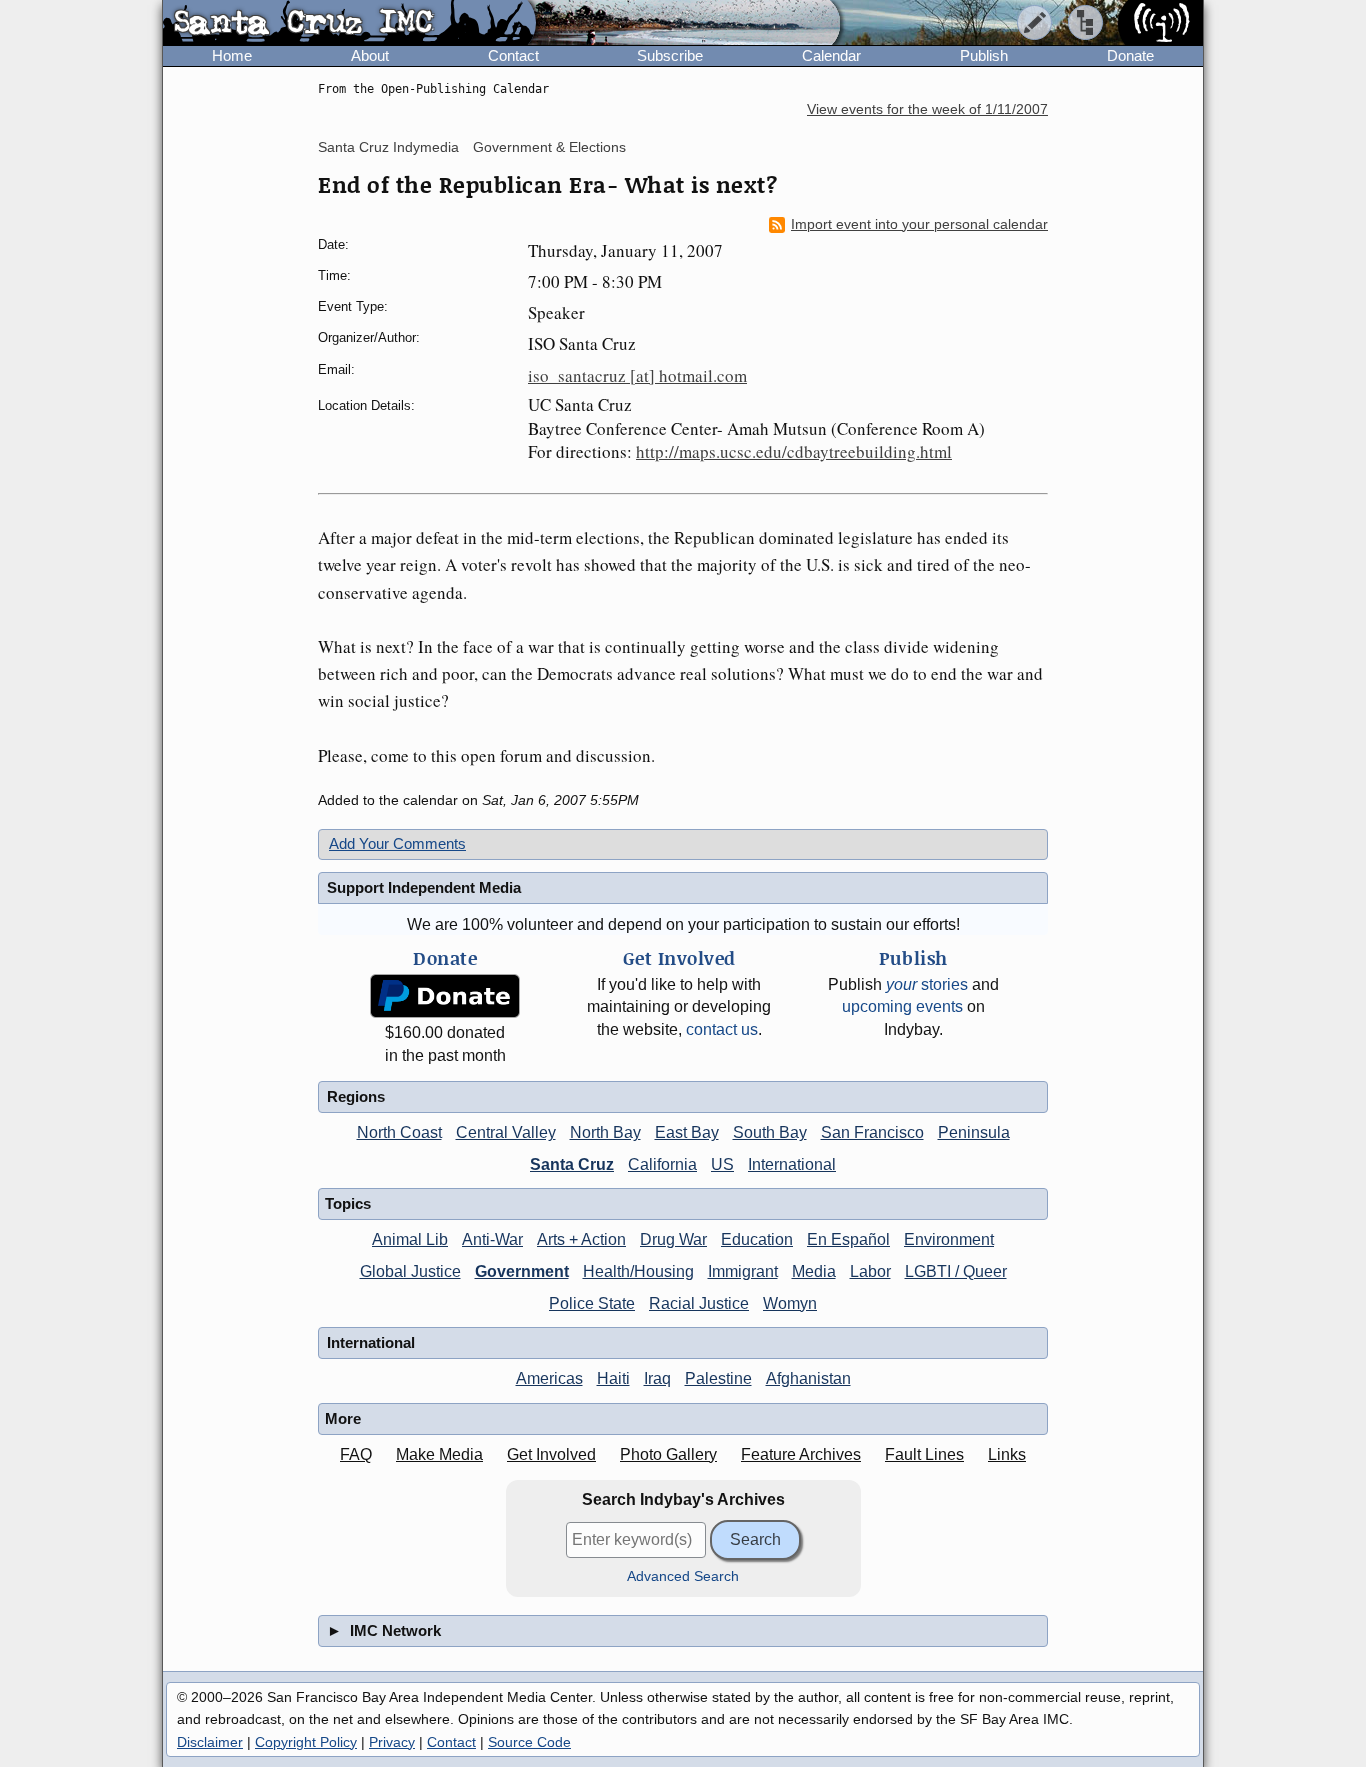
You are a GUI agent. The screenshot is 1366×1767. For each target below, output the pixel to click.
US (722, 1164)
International (792, 1164)
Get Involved (551, 1454)
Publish (984, 55)
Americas (549, 1378)
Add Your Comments (397, 843)
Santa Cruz (572, 1164)
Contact (513, 55)
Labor (870, 1271)
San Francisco (872, 1132)
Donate (1130, 55)
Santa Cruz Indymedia (388, 147)
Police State (592, 1303)
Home (232, 55)
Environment (949, 1239)
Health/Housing (638, 1271)
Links (1007, 1454)
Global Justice (410, 1271)
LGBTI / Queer (956, 1271)
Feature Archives (801, 1454)
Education (757, 1239)
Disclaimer (210, 1742)
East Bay (687, 1132)
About (370, 55)
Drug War (673, 1239)
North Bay (605, 1132)
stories (927, 984)
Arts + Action (581, 1239)
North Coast (399, 1132)
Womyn (790, 1303)
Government (522, 1271)
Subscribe (670, 55)
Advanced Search (683, 1576)
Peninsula (974, 1132)
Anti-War (492, 1239)
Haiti (613, 1378)
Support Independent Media (424, 887)
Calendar (831, 55)
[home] (349, 24)
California (662, 1164)
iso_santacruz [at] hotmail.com (637, 375)
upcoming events (902, 1006)
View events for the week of (927, 109)
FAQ (356, 1454)
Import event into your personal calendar (919, 224)
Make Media (439, 1454)
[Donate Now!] (445, 996)
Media (814, 1271)
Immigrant (743, 1271)
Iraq (657, 1378)
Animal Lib (410, 1239)
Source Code (529, 1742)
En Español (848, 1239)
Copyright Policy (306, 1742)
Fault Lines (924, 1454)
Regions (356, 1096)
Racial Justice (699, 1303)
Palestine (718, 1378)
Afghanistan (808, 1378)
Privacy (392, 1742)
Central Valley (506, 1132)
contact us (722, 1029)
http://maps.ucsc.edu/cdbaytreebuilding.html (794, 451)
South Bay (770, 1132)
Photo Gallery (668, 1454)
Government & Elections (549, 147)
